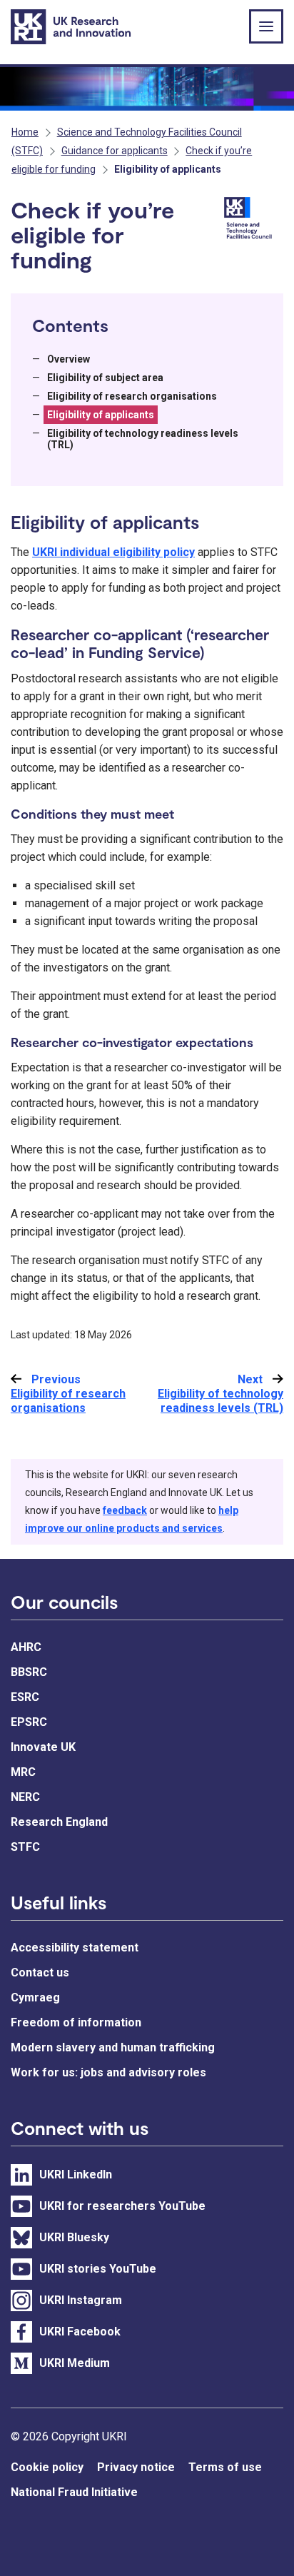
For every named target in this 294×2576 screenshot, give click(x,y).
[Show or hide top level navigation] (266, 26)
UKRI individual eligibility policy (113, 552)
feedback (125, 1510)
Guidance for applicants (115, 151)
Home (25, 132)
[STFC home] (251, 219)
